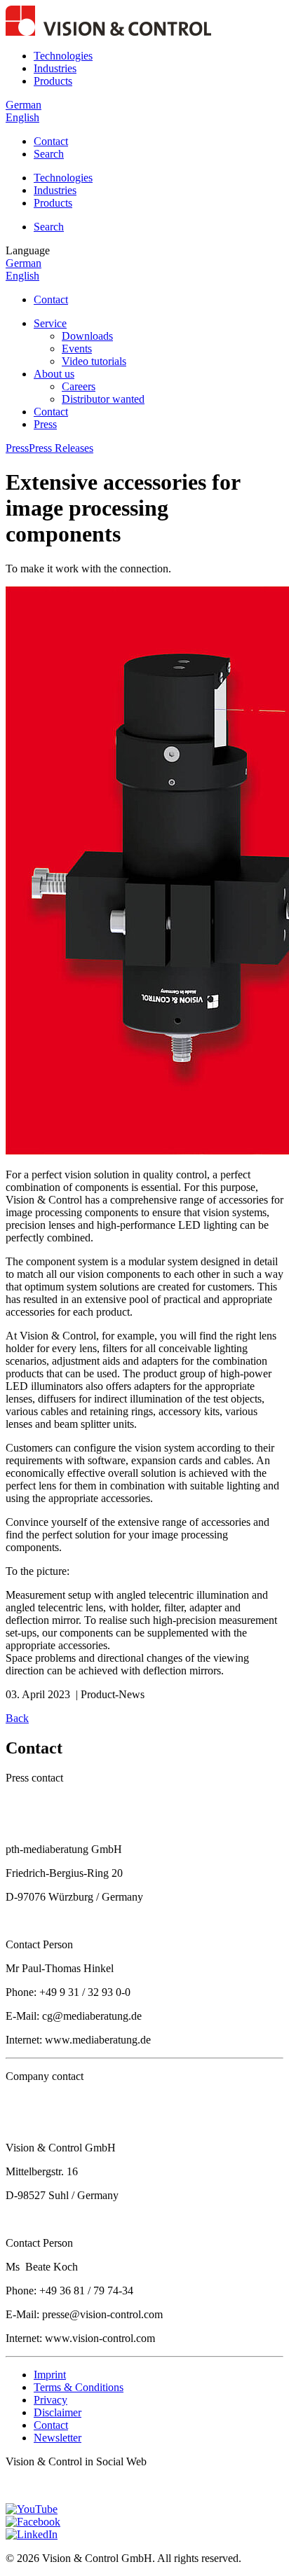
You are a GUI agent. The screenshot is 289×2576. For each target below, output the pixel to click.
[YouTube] (32, 2509)
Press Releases (61, 448)
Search (49, 154)
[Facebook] (33, 2522)
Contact (51, 141)
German (23, 105)
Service (50, 323)
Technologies (63, 56)
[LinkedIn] (32, 2534)
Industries (55, 68)
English (22, 117)
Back (17, 1718)
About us (54, 374)
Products (53, 81)
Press (45, 424)
